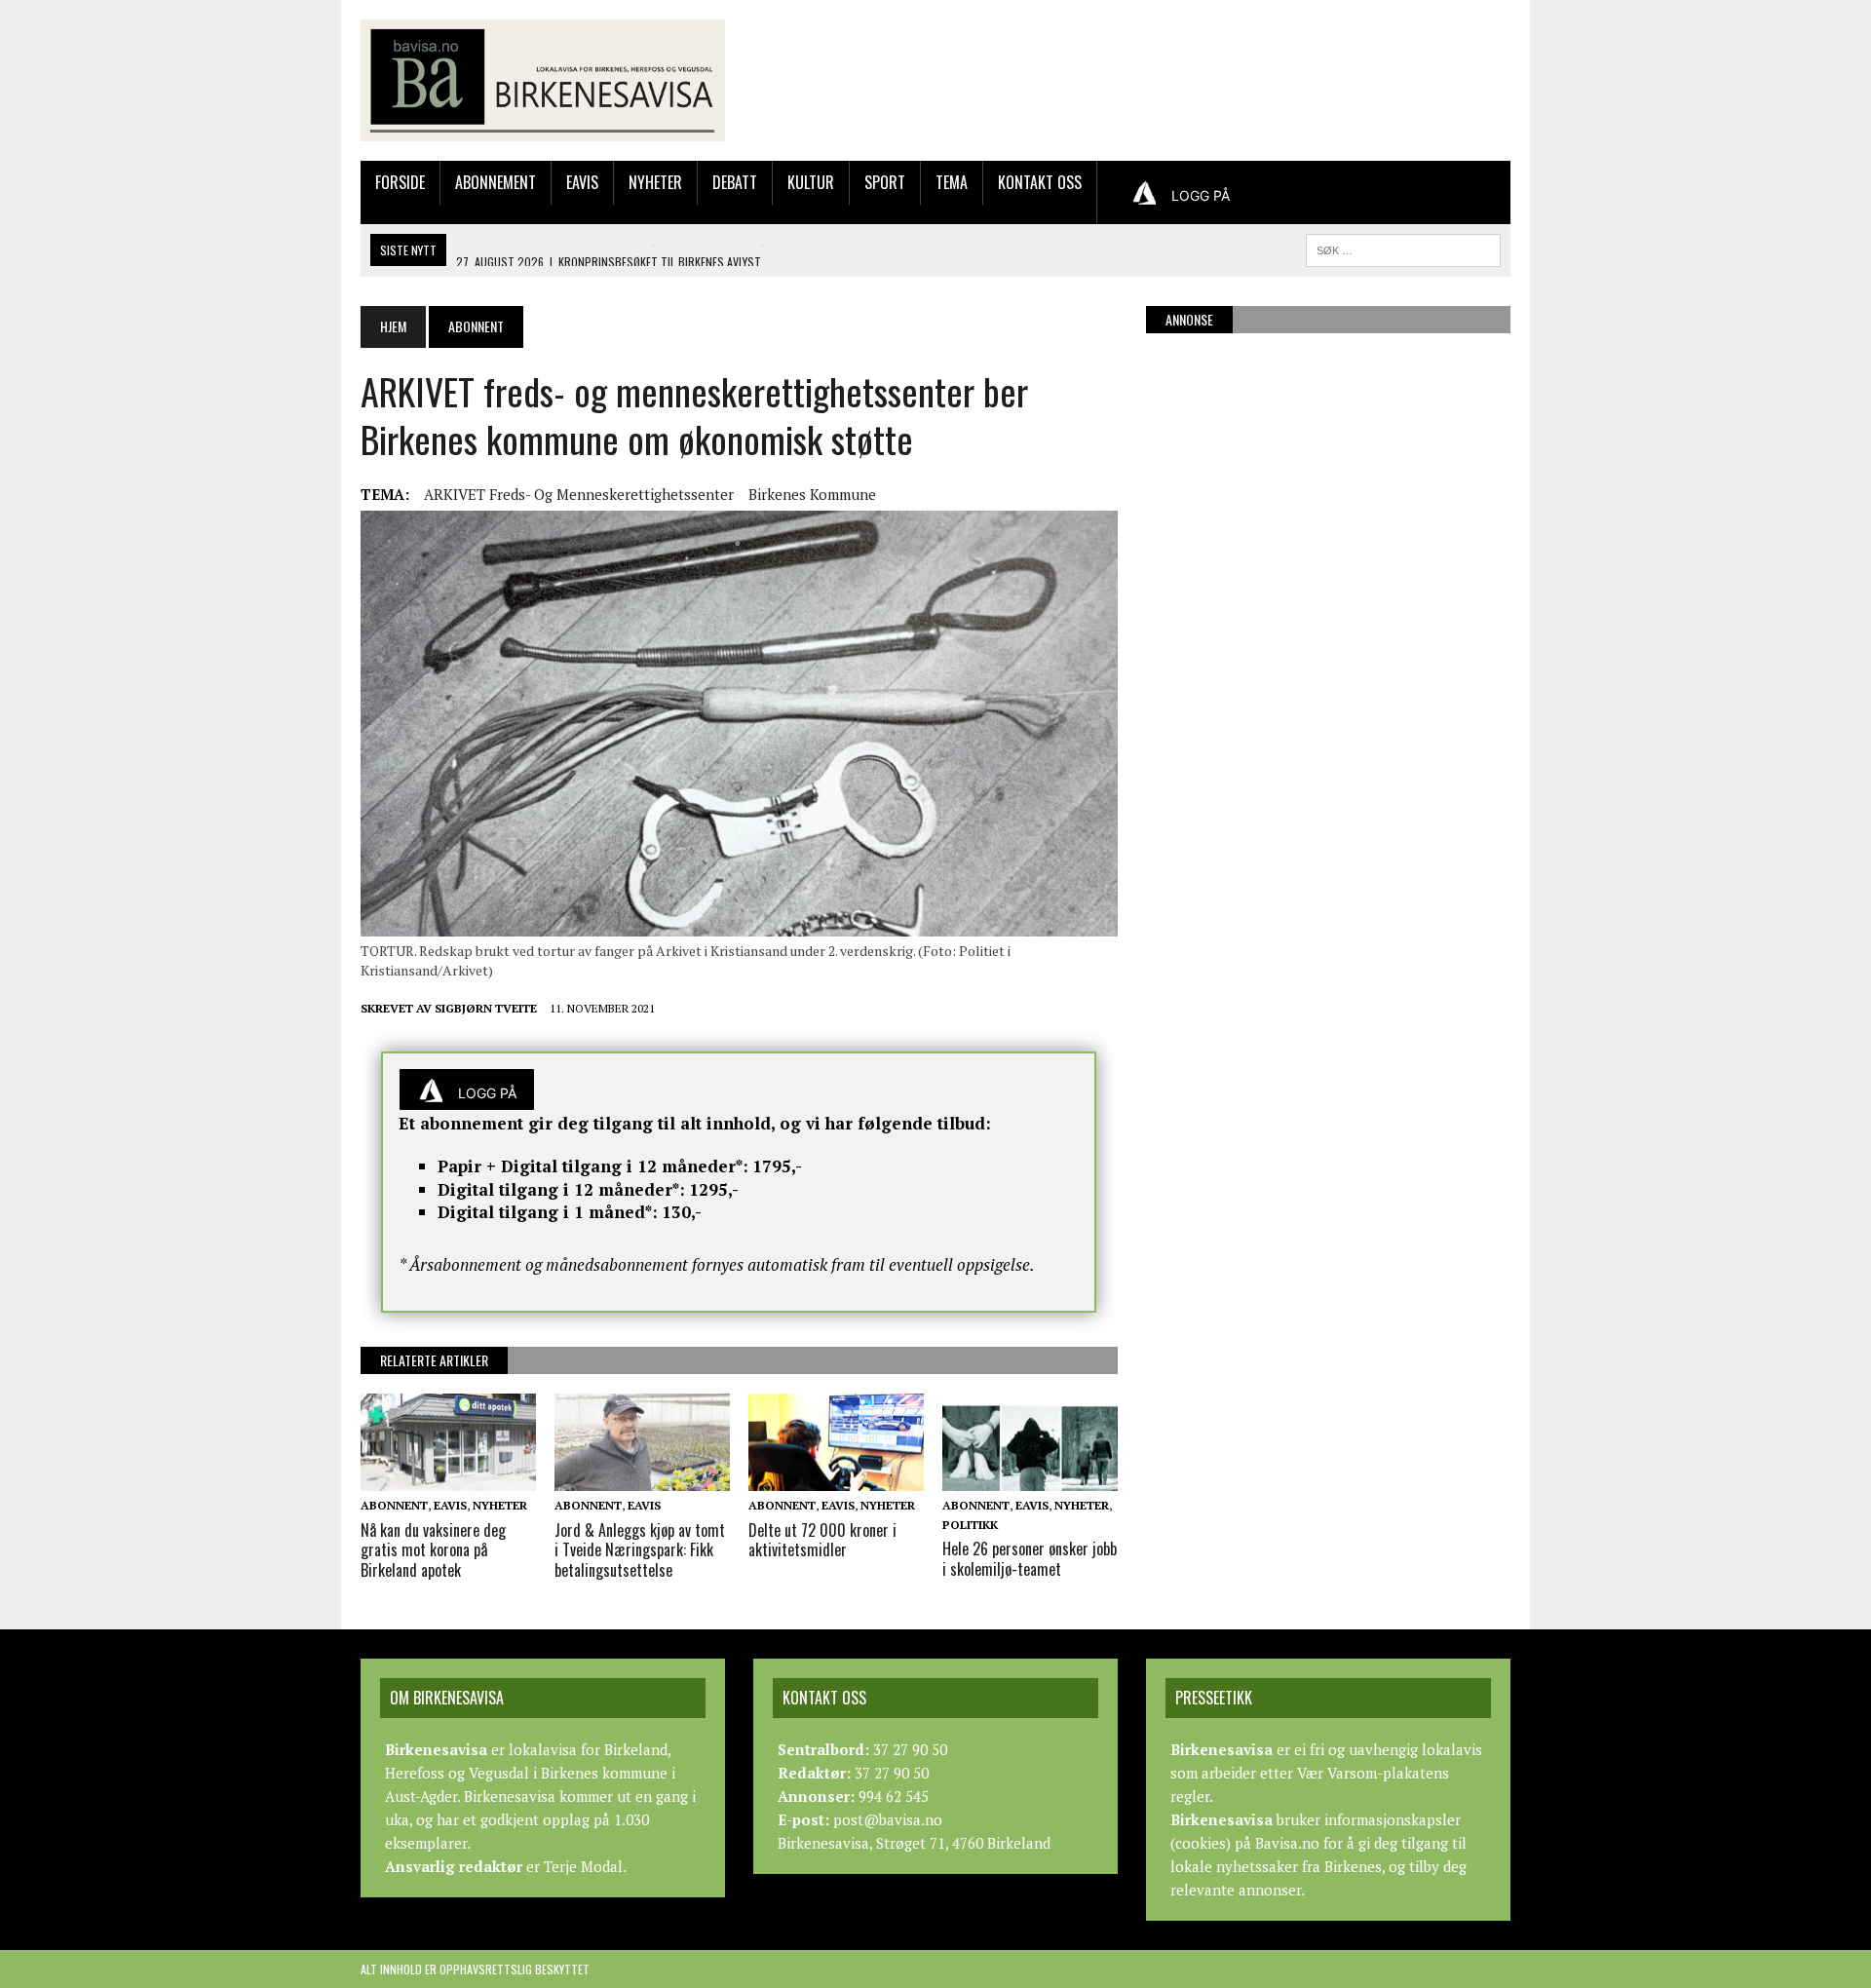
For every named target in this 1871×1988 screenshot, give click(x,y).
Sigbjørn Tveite (486, 1008)
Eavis (582, 182)
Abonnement (496, 182)
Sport (885, 182)
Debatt (735, 182)
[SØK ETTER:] (1403, 248)
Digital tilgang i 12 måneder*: (561, 1189)
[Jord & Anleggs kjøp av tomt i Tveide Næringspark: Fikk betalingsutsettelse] (642, 1478)
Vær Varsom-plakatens (1373, 1773)
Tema (952, 182)
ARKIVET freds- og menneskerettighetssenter (579, 494)
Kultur (811, 182)
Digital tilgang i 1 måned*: (548, 1212)
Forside (400, 182)
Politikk (970, 1525)
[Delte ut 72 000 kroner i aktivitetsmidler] (836, 1478)
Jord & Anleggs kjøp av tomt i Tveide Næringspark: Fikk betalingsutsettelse (640, 1550)
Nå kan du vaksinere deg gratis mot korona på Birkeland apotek (433, 1550)
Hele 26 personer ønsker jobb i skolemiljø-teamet (1030, 1559)
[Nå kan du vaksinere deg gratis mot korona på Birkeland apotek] (448, 1478)
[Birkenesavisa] (543, 80)
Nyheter (655, 182)
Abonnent (394, 1505)
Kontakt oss (1040, 182)
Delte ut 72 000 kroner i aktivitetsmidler (822, 1540)
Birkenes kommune (812, 494)
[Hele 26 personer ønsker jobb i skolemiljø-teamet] (1030, 1478)
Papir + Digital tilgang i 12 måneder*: (593, 1166)
